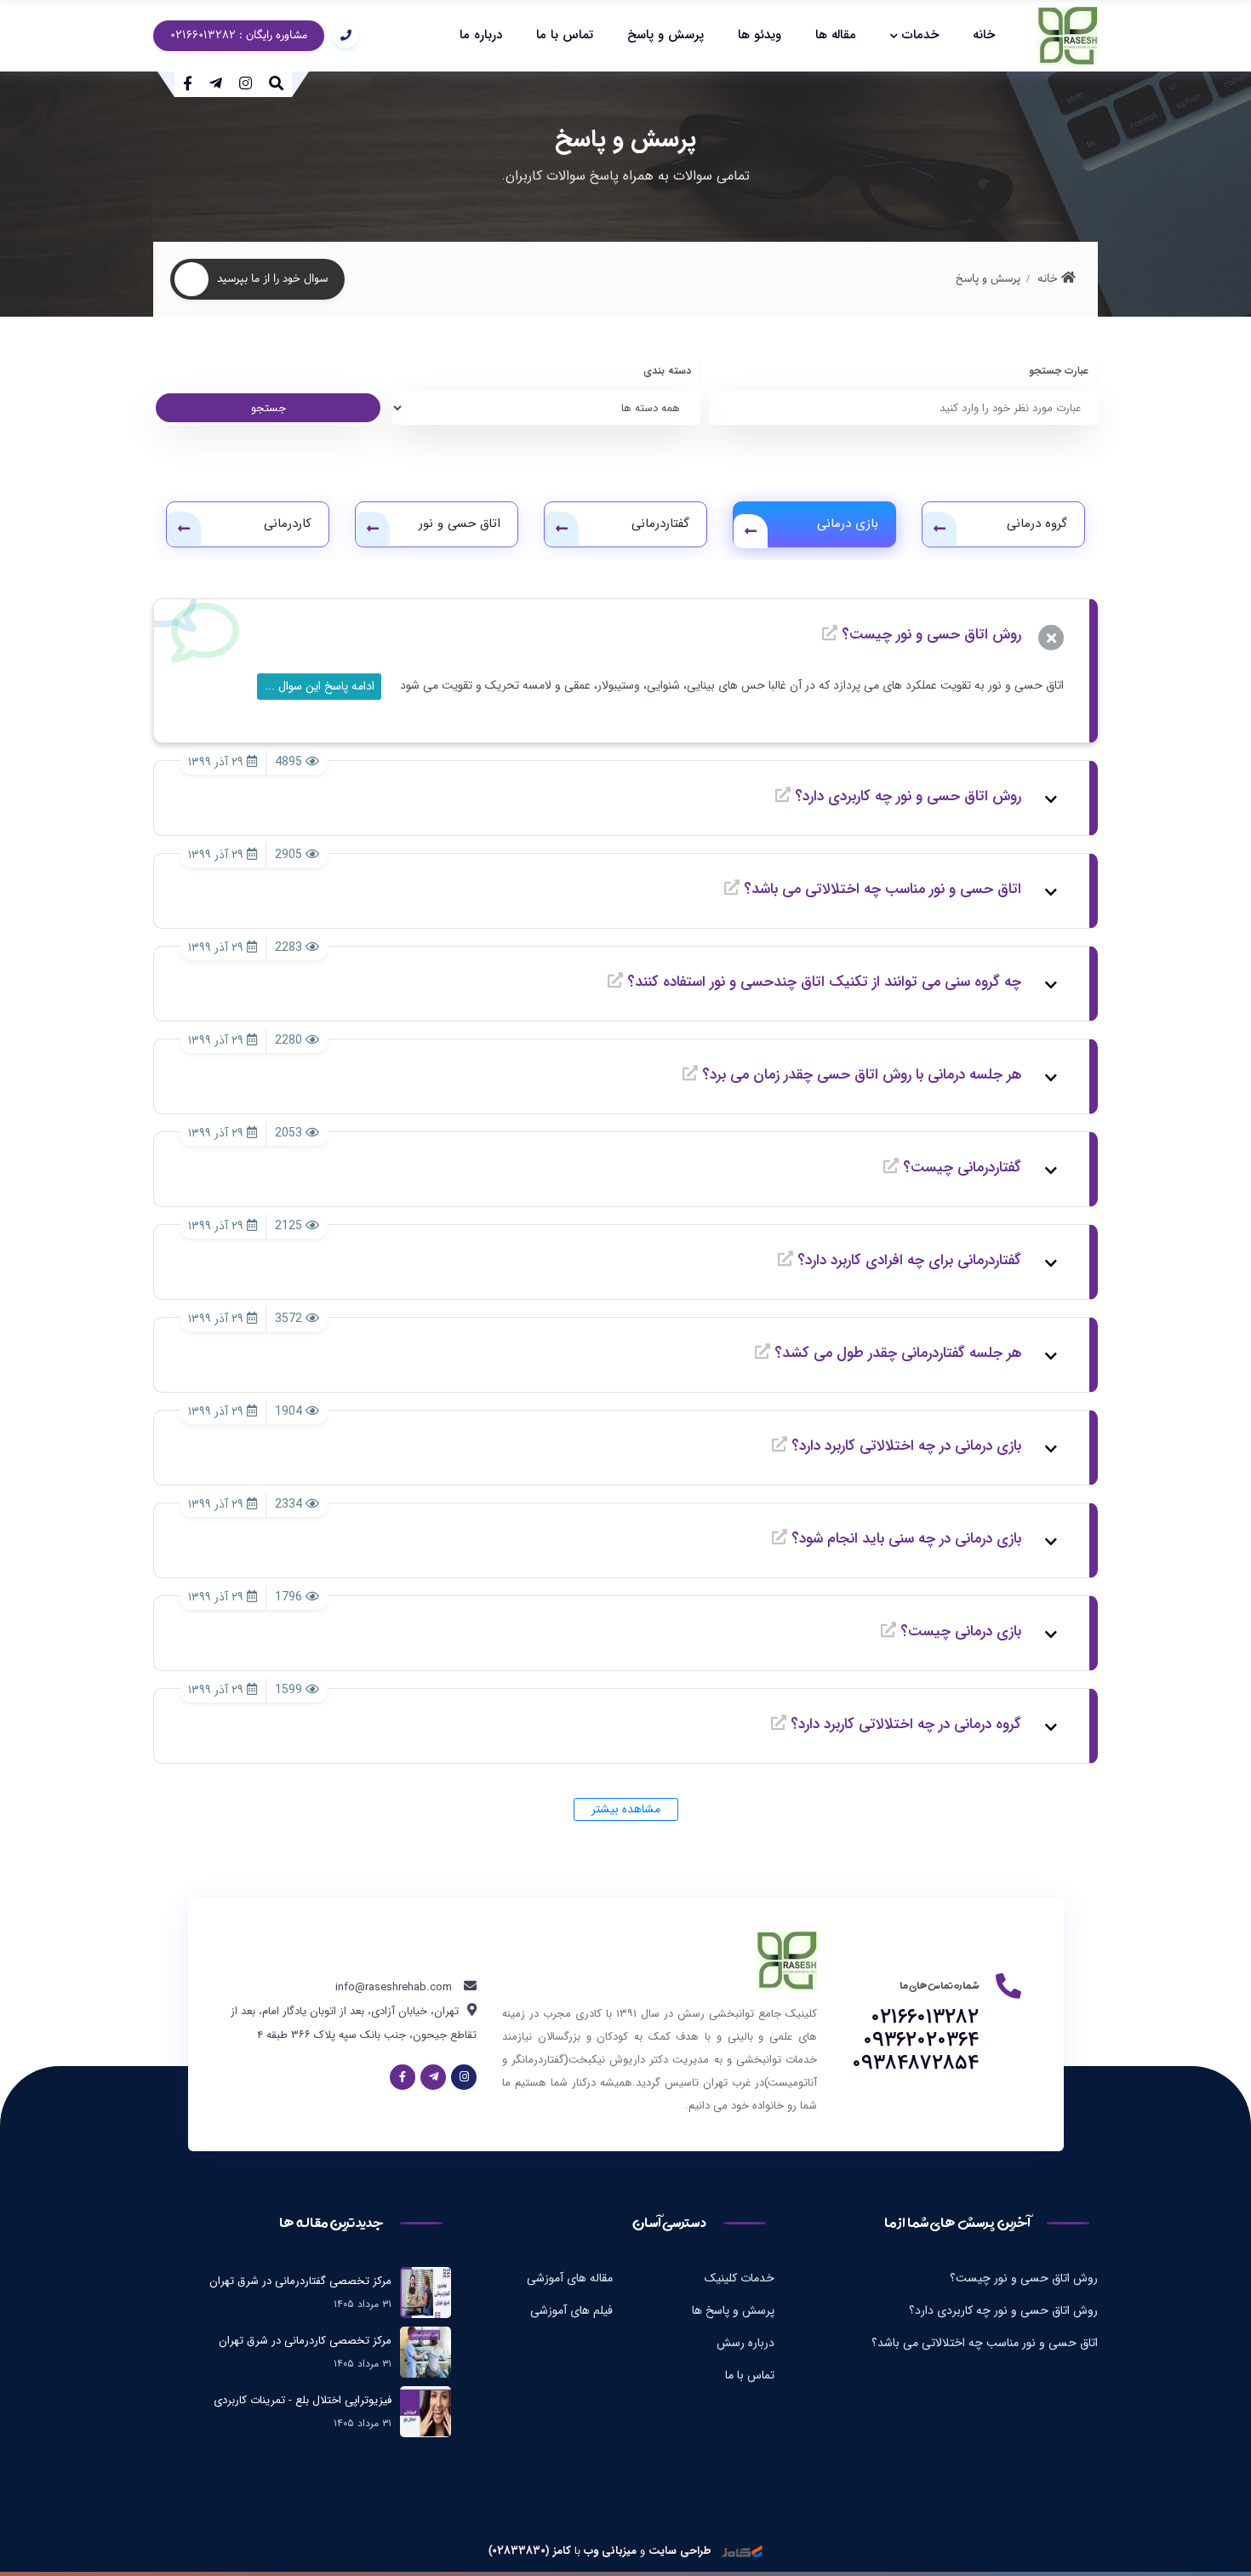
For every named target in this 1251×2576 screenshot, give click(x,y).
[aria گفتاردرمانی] (562, 529)
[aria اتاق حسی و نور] (373, 529)
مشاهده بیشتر (626, 1809)
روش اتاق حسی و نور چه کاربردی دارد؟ (1003, 2310)
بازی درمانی (848, 524)
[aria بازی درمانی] (751, 531)
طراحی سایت (680, 2551)
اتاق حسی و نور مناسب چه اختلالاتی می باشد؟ (985, 2343)
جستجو (268, 408)
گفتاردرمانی (660, 524)
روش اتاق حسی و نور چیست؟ (1024, 2278)
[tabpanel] (248, 524)
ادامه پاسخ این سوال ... (320, 686)
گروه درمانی (1037, 524)
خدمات (920, 35)
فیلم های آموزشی (571, 2310)
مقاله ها (836, 35)
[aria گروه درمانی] (940, 529)
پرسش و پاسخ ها (733, 2310)
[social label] (246, 83)
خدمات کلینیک (740, 2278)
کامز (560, 2551)
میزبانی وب (608, 2551)
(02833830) (519, 2551)
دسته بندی (667, 371)
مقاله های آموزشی (570, 2278)
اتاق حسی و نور (460, 524)
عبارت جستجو (1059, 371)
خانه (984, 35)
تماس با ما (565, 35)
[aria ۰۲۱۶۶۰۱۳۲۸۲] (341, 36)
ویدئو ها (760, 35)
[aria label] (1068, 36)
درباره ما (481, 35)
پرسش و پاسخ (665, 35)
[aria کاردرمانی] (184, 529)
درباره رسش (745, 2343)
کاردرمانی (288, 524)
